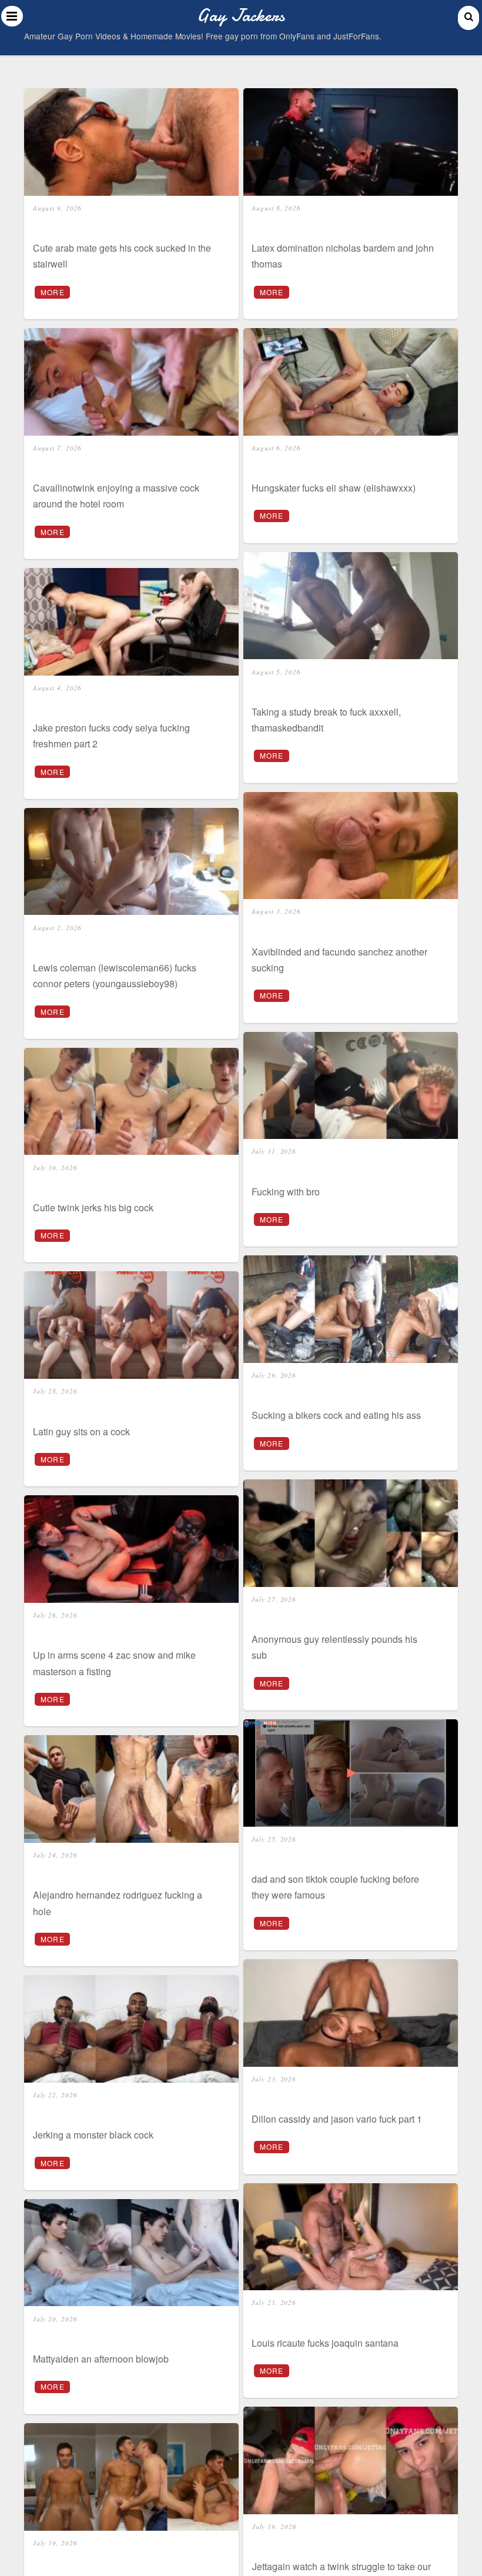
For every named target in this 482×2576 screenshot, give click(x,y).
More (53, 292)
